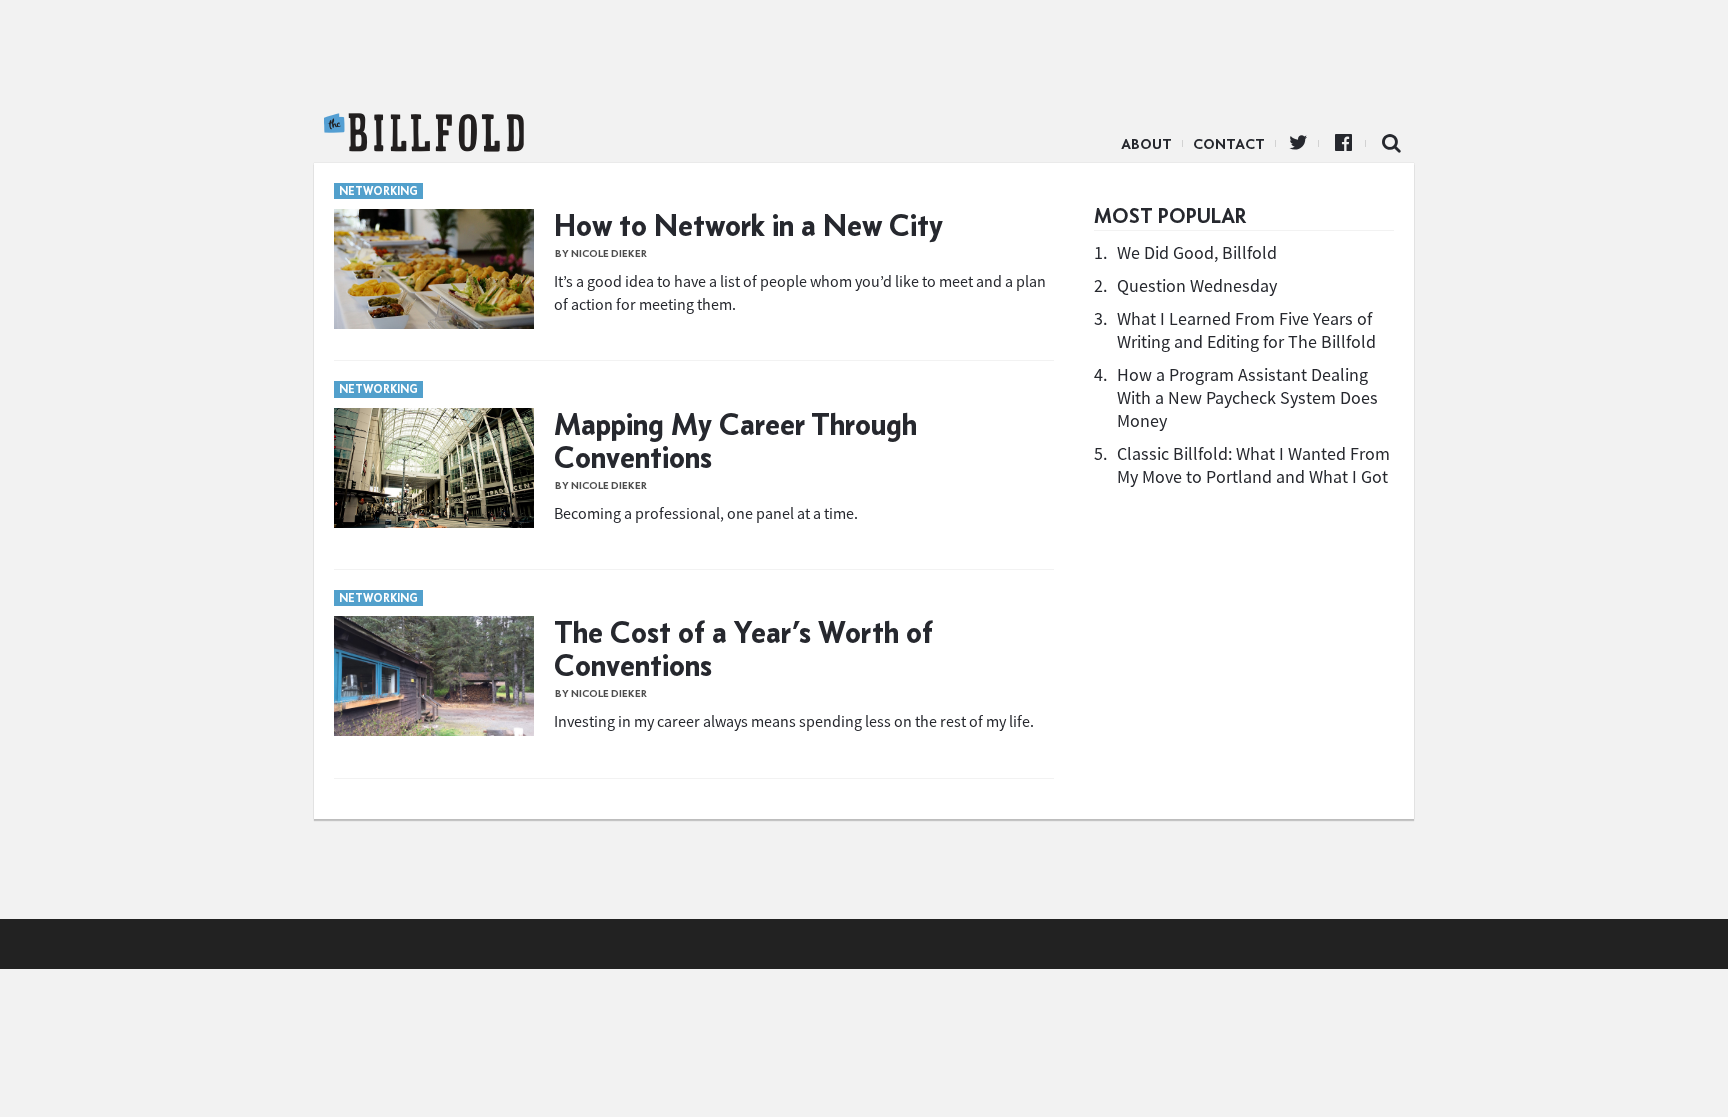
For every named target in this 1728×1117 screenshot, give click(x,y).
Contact (1229, 144)
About (1146, 144)
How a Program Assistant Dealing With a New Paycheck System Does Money (1247, 397)
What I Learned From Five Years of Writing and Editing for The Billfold (1246, 330)
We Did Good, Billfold (1197, 252)
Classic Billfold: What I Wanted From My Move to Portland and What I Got (1253, 465)
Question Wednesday (1197, 285)
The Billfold (424, 133)
